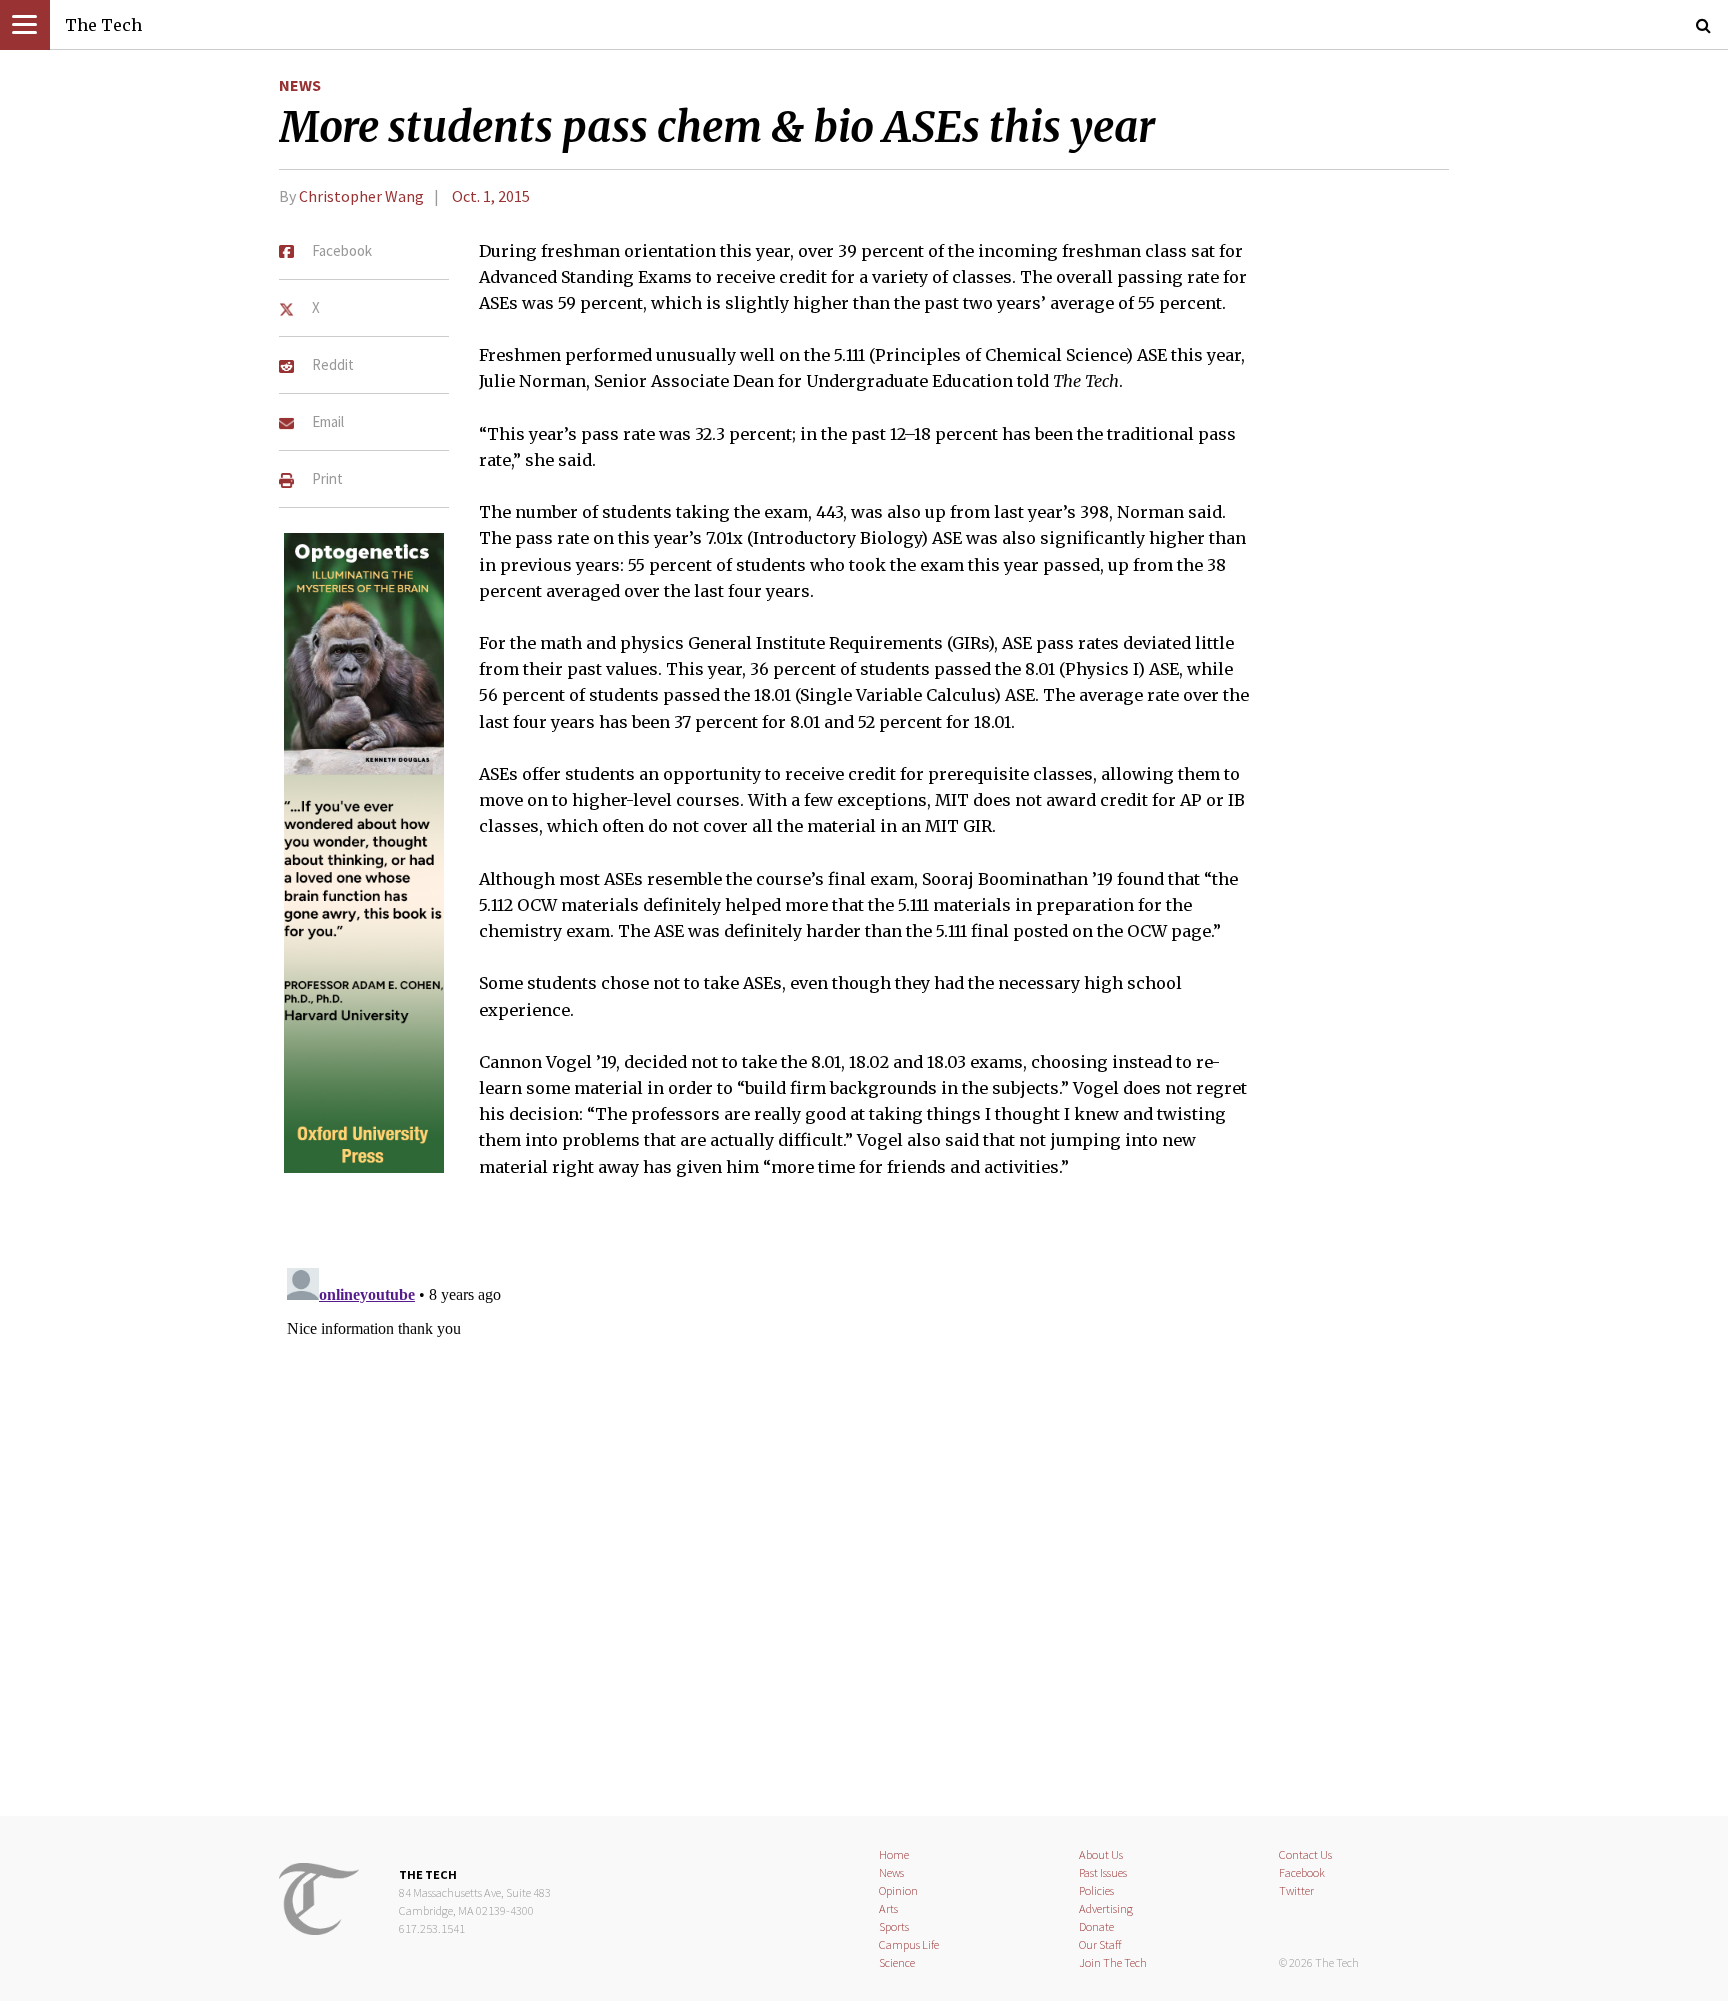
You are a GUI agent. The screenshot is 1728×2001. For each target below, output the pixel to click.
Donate (1096, 1926)
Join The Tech (1113, 1962)
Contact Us (1305, 1854)
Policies (1096, 1890)
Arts (888, 1908)
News (300, 85)
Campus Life (909, 1944)
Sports (894, 1926)
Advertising (1106, 1908)
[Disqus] (864, 1510)
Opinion (898, 1890)
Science (897, 1962)
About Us (1101, 1854)
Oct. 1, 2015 (491, 196)
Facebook (1302, 1872)
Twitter (1296, 1890)
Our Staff (1100, 1944)
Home (894, 1854)
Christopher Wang (361, 196)
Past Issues (1103, 1872)
